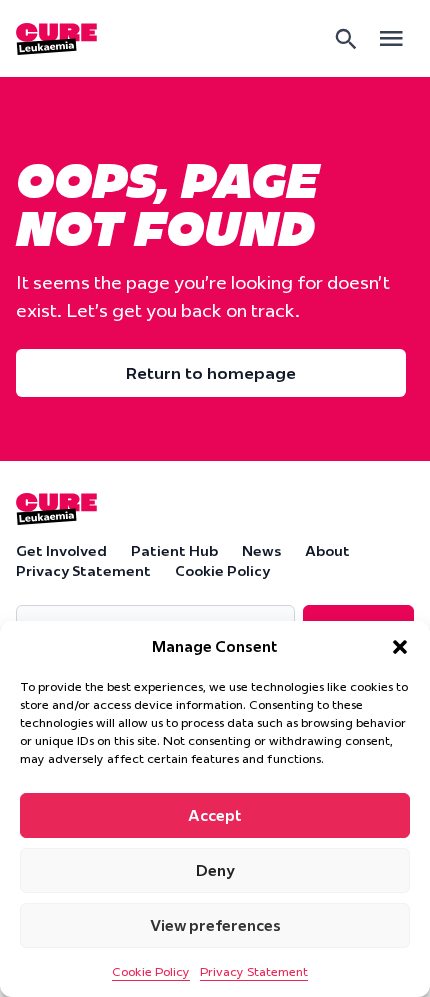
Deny (215, 870)
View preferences (215, 925)
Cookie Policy (151, 971)
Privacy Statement (254, 971)
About (327, 551)
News (261, 551)
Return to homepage (211, 373)
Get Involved (61, 551)
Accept (215, 815)
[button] (400, 647)
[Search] (346, 39)
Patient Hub (174, 551)
